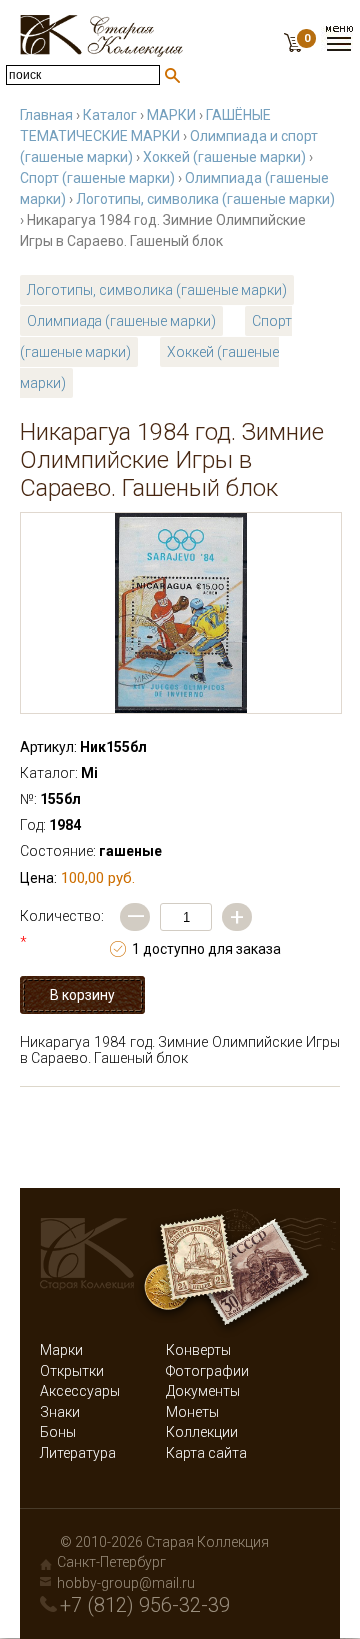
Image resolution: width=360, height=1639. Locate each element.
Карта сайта (206, 1453)
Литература (78, 1453)
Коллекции (202, 1432)
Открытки (72, 1371)
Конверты (198, 1350)
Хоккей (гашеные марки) (224, 157)
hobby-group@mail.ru (126, 1583)
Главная (46, 115)
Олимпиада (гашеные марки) (121, 321)
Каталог (110, 115)
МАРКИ (171, 115)
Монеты (192, 1412)
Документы (203, 1391)
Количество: (62, 929)
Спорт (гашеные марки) (97, 178)
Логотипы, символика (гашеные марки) (205, 199)
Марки (61, 1350)
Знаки (60, 1412)
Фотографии (207, 1371)
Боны (58, 1432)
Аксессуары (80, 1391)
